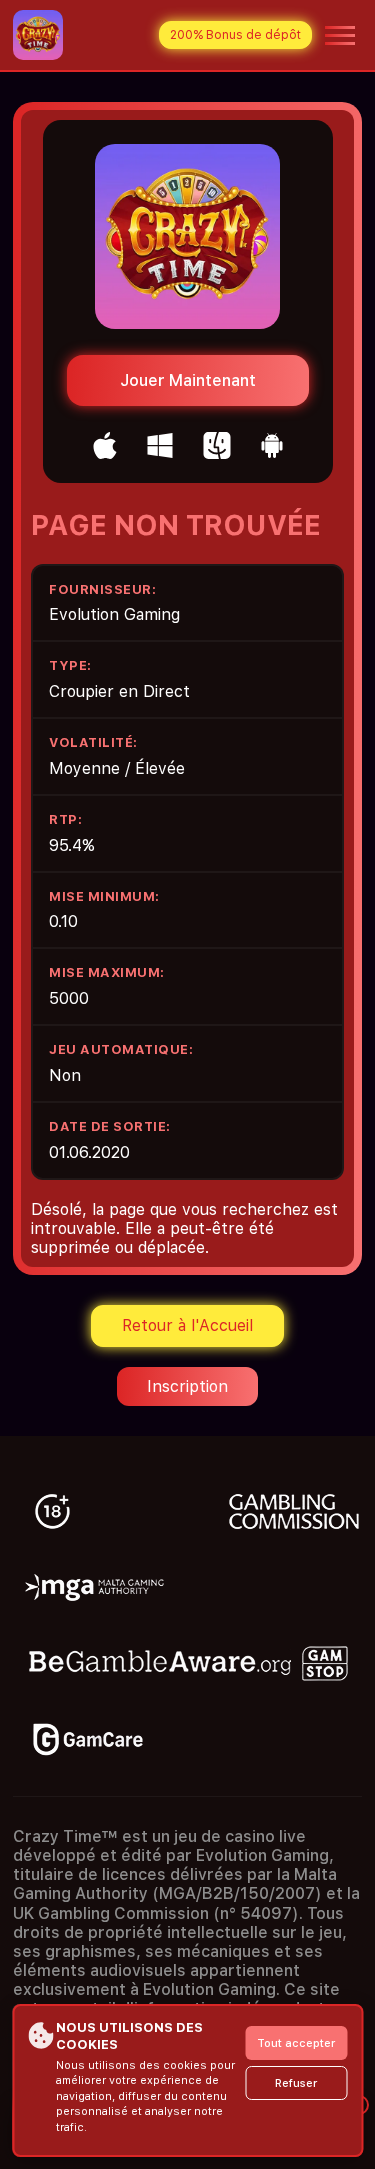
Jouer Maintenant (188, 380)
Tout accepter (296, 2043)
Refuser (296, 2083)
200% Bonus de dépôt (235, 35)
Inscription (187, 1386)
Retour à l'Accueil (187, 1325)
